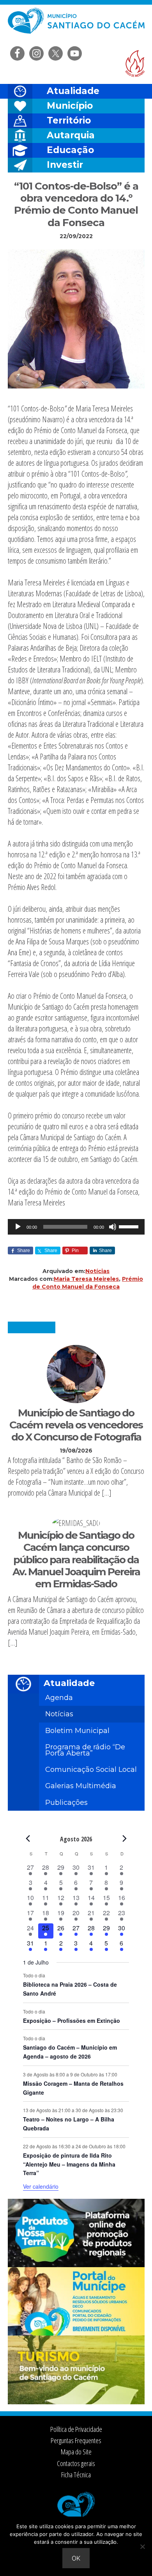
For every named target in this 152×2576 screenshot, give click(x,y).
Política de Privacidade (76, 2429)
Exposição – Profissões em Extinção (72, 2020)
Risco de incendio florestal (135, 64)
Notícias (97, 1271)
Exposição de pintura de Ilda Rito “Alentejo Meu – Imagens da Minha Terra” (69, 2164)
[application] (76, 1227)
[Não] (142, 2546)
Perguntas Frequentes (76, 2440)
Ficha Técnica (76, 2475)
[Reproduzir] (18, 1227)
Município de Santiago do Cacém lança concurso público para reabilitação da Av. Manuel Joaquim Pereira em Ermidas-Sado (76, 1560)
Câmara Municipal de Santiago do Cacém (76, 25)
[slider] (130, 1226)
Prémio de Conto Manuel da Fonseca (88, 1283)
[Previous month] (28, 1839)
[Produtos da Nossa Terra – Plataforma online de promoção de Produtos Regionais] (76, 2265)
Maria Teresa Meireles (86, 1279)
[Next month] (124, 1839)
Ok (76, 2558)
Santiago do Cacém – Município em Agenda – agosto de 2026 (70, 2052)
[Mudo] (113, 1227)
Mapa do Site (76, 2452)
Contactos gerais (76, 2463)
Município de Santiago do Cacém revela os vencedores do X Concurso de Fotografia (76, 1425)
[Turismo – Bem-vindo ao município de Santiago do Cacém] (76, 2402)
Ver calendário (41, 2186)
